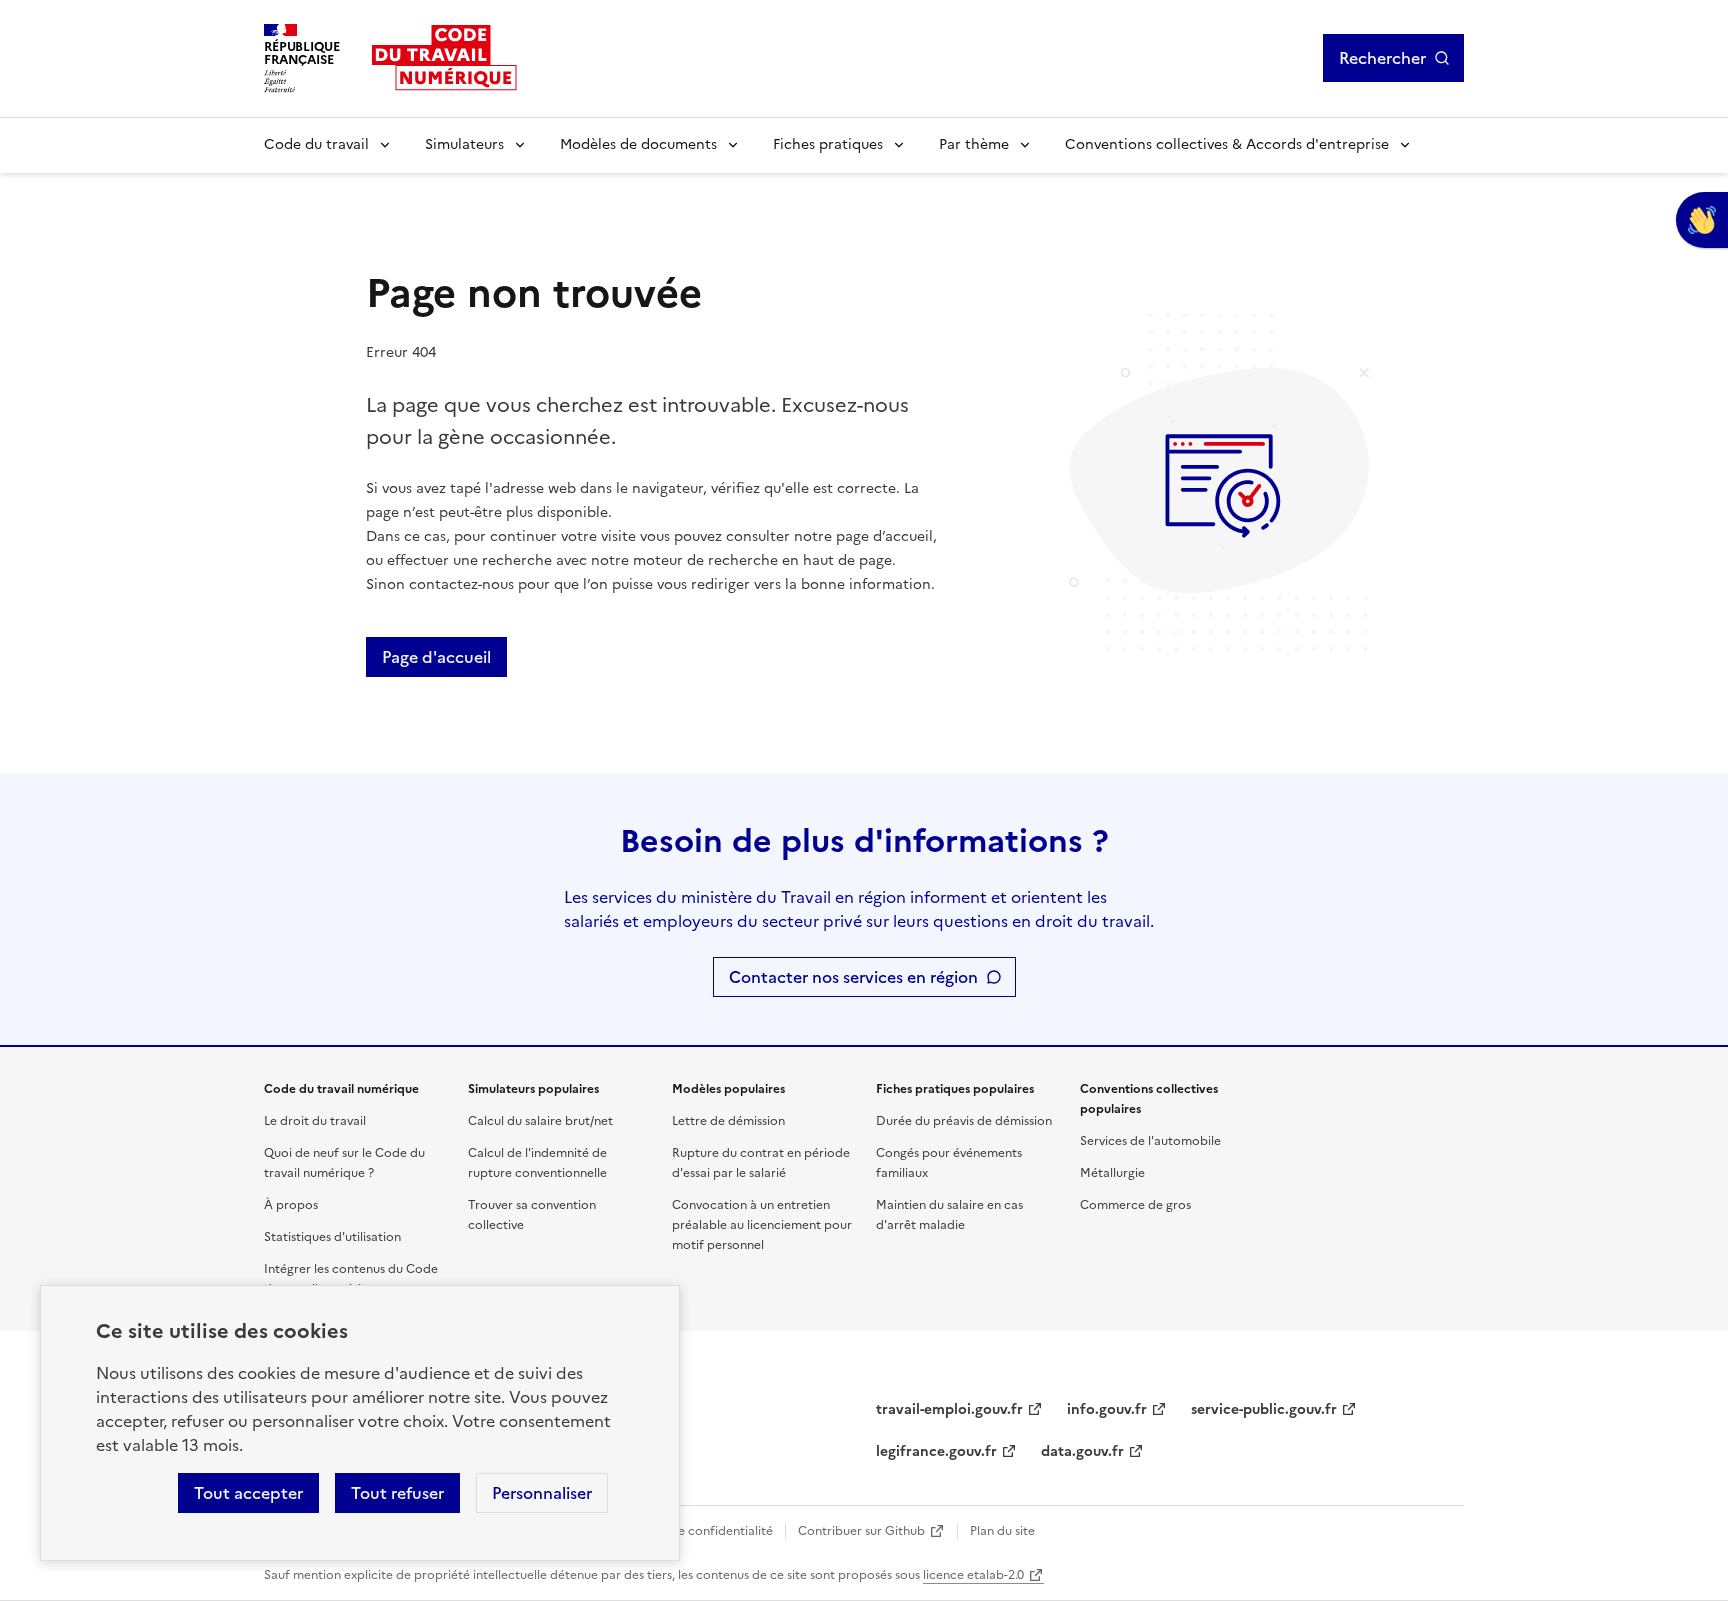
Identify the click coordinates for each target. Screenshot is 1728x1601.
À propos (291, 1205)
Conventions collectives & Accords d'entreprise (1227, 144)
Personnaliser (542, 1493)
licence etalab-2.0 (973, 1575)
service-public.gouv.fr (1264, 1409)
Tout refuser (397, 1493)
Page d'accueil (436, 657)
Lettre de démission (728, 1121)
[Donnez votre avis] (1702, 220)
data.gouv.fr (1082, 1451)
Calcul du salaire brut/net (540, 1121)
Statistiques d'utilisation (332, 1237)
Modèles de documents (638, 144)
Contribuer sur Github (861, 1531)
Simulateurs (464, 144)
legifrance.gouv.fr (936, 1451)
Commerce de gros (1135, 1205)
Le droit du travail (315, 1121)
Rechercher (1382, 58)
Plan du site (1002, 1531)
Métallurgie (1112, 1173)
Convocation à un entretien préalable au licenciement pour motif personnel (762, 1225)
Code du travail (316, 144)
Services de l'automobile (1150, 1141)
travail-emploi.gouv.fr (949, 1409)
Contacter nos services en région (853, 977)
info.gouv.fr (1107, 1409)
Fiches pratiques (828, 144)
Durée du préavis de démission (964, 1121)
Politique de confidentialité (694, 1531)
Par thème (974, 144)
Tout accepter (248, 1493)
